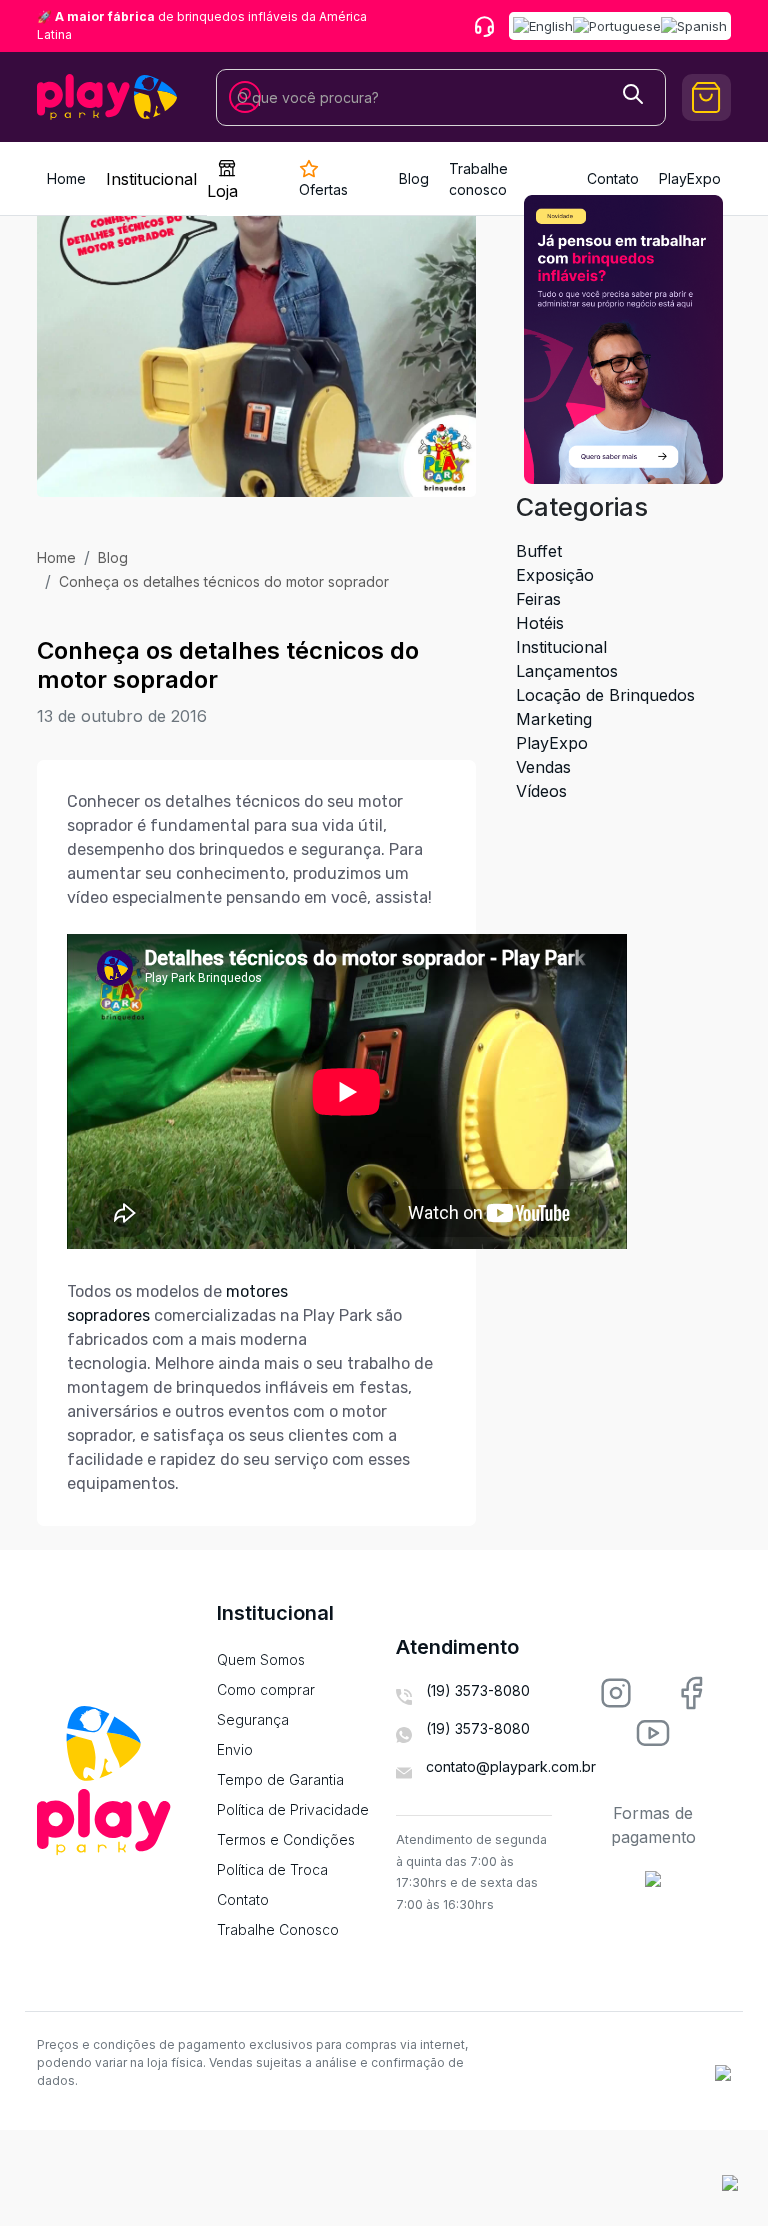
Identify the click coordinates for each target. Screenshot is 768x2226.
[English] (543, 26)
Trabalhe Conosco (278, 1929)
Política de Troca (272, 1869)
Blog (414, 178)
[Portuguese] (617, 26)
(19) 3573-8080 (478, 1690)
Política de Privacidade (293, 1809)
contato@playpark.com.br (511, 1766)
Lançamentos (567, 671)
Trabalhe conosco (478, 179)
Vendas (543, 767)
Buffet (539, 551)
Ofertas (323, 189)
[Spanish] (694, 26)
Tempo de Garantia (280, 1779)
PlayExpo (552, 743)
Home (66, 178)
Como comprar (266, 1689)
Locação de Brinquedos (605, 695)
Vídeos (541, 791)
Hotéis (540, 623)
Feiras (538, 599)
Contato (243, 1899)
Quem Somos (261, 1659)
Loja (222, 191)
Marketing (554, 719)
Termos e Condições (286, 1839)
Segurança (253, 1719)
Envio (235, 1749)
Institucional (151, 179)
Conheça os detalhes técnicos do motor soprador (224, 581)
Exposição (555, 575)
